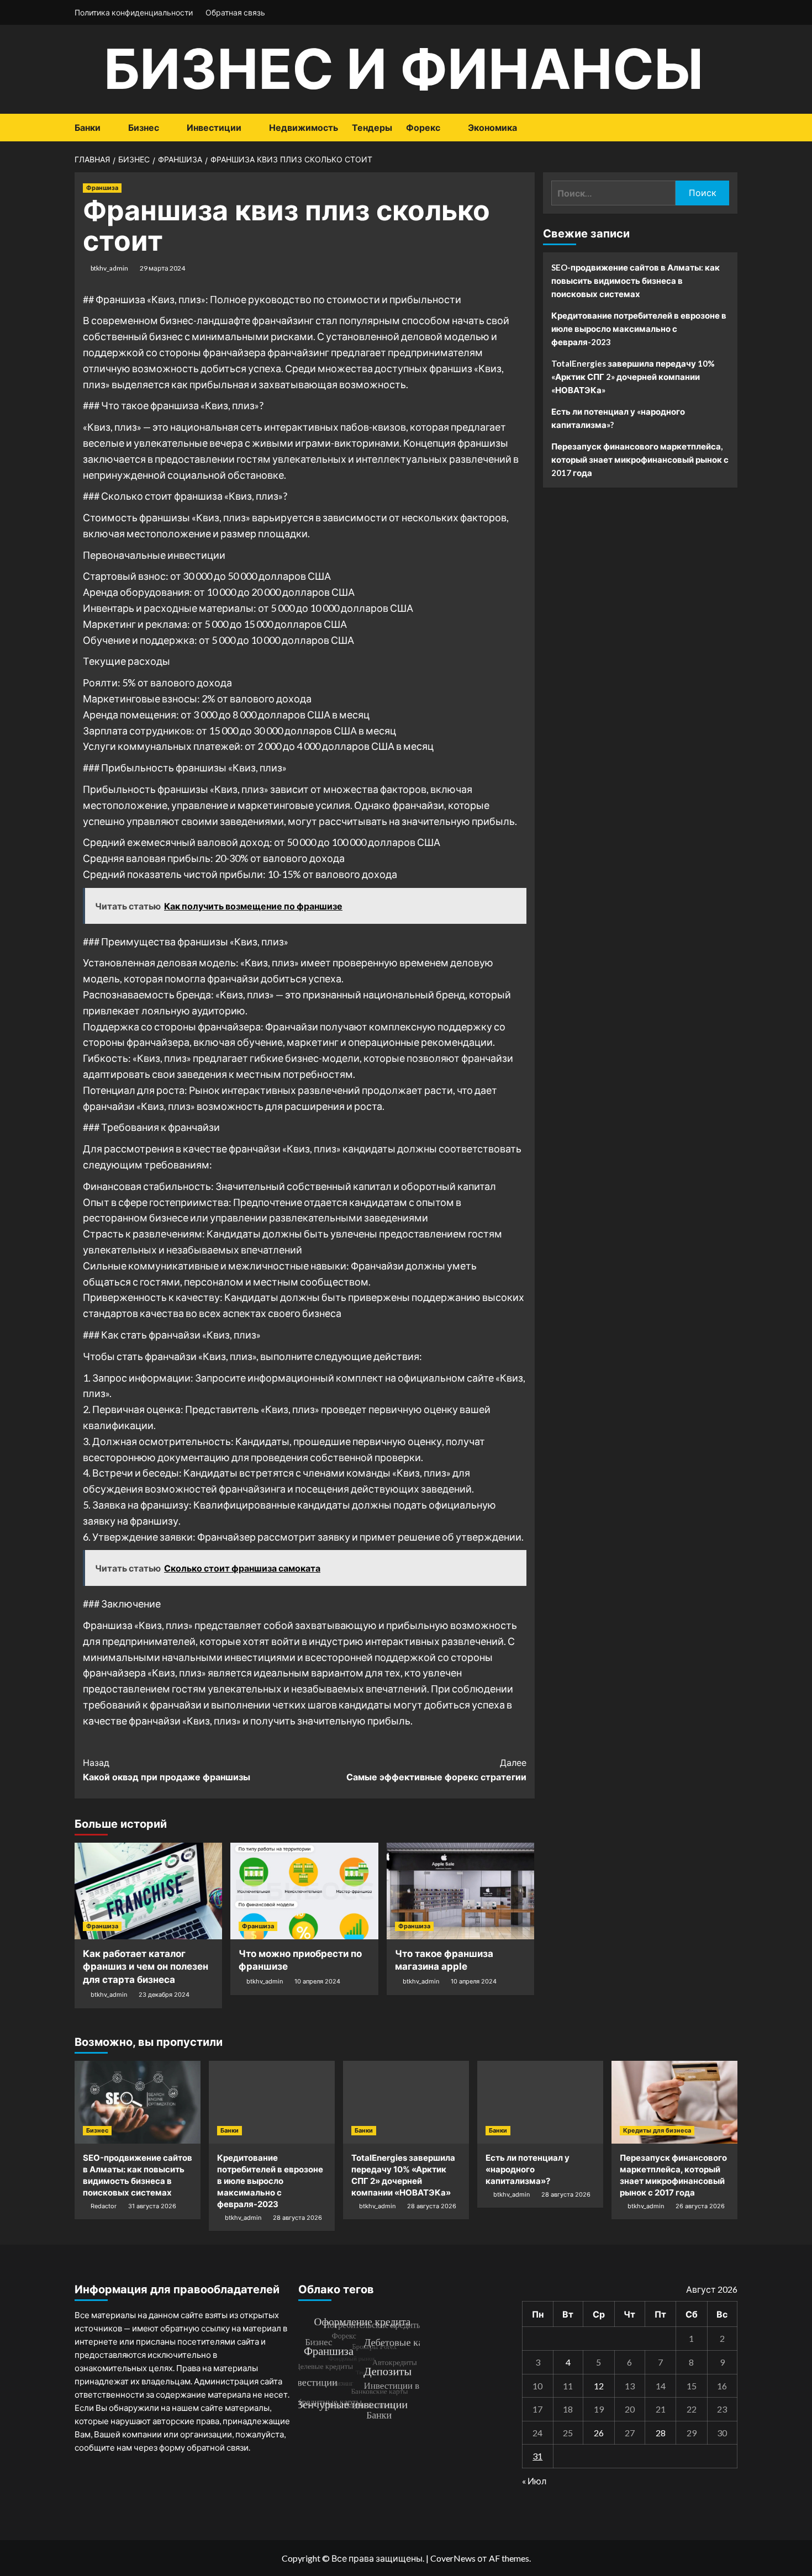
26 (599, 2433)
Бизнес (144, 128)
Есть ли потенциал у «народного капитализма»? (618, 418)
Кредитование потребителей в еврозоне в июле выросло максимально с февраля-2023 (639, 329)
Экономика (492, 128)
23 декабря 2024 (164, 1995)
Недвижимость (304, 128)
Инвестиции (214, 128)
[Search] (731, 128)
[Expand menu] (107, 128)
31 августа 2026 (152, 2206)
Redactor (104, 2206)
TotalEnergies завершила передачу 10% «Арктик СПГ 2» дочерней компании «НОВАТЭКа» (633, 377)
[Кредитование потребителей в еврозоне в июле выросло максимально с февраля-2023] (272, 2102)
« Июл (534, 2481)
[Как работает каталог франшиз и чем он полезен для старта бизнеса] (148, 1891)
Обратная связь (235, 12)
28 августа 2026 (297, 2218)
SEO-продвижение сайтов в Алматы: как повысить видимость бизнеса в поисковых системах (636, 281)
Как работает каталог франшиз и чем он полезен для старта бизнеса (146, 1967)
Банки (88, 128)
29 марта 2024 (162, 268)
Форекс (423, 128)
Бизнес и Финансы (404, 69)
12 (599, 2386)
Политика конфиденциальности (134, 12)
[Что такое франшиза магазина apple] (460, 1891)
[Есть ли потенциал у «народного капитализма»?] (540, 2102)
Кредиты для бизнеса (657, 2130)
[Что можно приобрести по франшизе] (304, 1891)
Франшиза (102, 188)
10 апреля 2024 (317, 1981)
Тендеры (372, 128)
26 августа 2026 (700, 2206)
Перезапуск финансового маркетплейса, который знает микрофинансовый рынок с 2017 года (640, 459)
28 (661, 2433)
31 (537, 2456)
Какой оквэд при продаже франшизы (167, 1770)
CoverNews (453, 2558)
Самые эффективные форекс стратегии (436, 1770)
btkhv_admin (109, 268)
